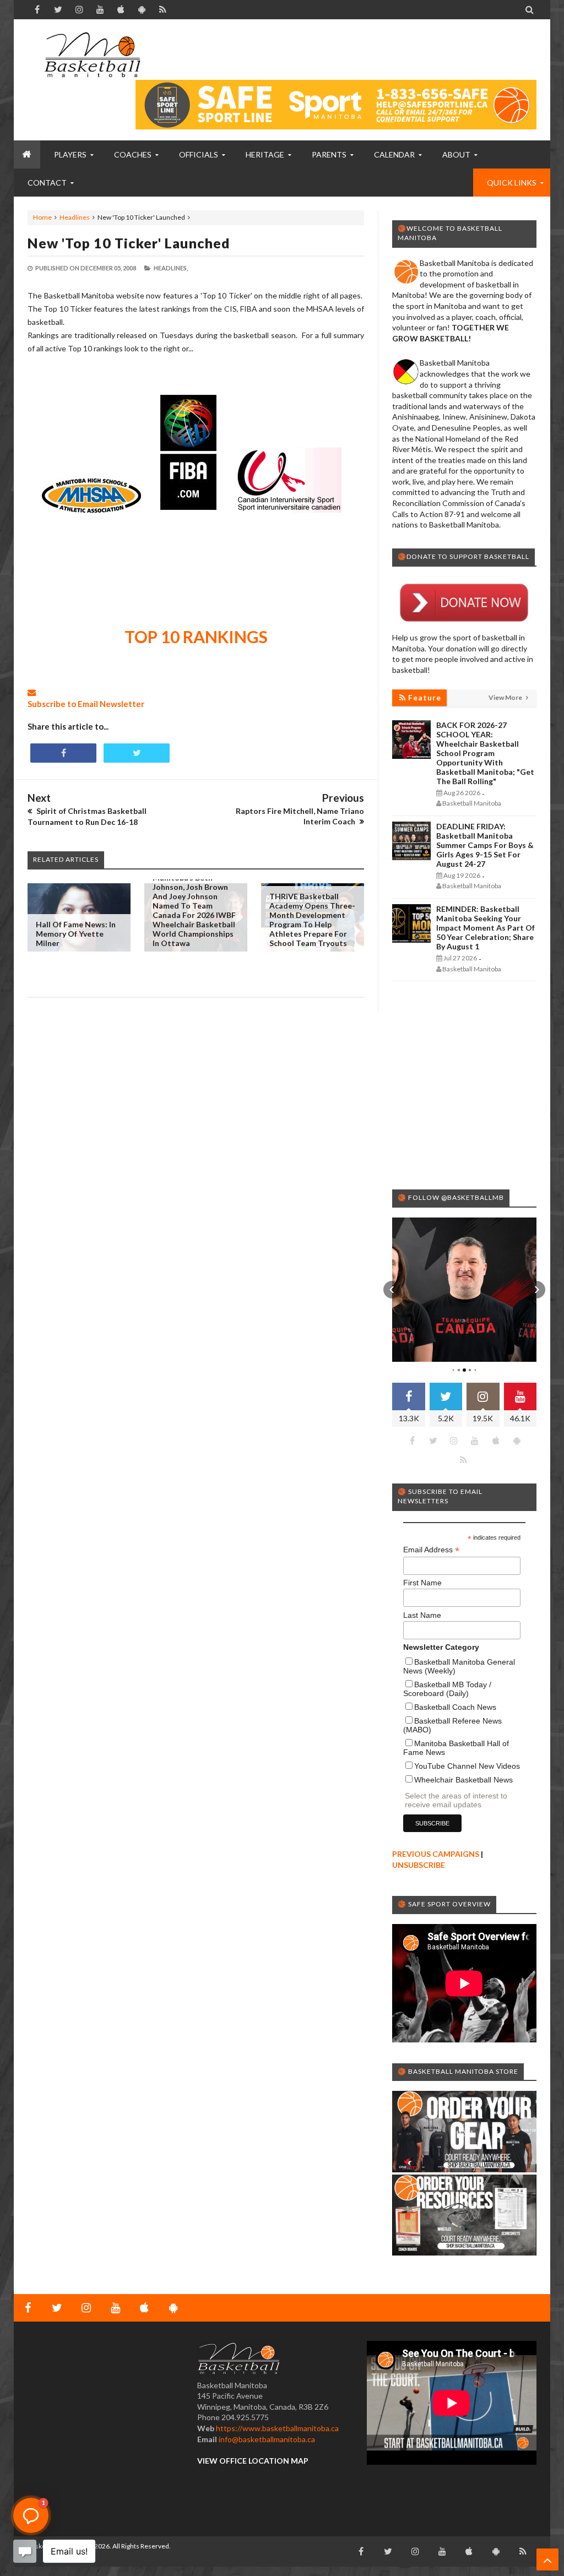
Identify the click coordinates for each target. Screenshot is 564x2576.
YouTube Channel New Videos (467, 1766)
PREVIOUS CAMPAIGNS (436, 1854)
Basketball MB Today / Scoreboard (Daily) (447, 1689)
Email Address (431, 1550)
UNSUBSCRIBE (419, 1865)
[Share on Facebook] (63, 753)
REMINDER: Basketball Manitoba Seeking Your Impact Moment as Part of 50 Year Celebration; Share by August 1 (486, 928)
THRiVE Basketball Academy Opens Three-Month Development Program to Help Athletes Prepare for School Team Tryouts (312, 920)
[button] (392, 1290)
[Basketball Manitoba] (92, 55)
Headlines (75, 217)
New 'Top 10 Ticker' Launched (129, 243)
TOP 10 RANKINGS (196, 637)
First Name (422, 1583)
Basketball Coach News (455, 1707)
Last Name (422, 1615)
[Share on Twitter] (137, 753)
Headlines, (171, 268)
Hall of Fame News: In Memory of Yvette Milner (76, 934)
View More (506, 697)
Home (42, 217)
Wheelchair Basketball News (463, 1780)
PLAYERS (70, 154)
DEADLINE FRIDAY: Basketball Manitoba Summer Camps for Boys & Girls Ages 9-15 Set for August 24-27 (485, 845)
